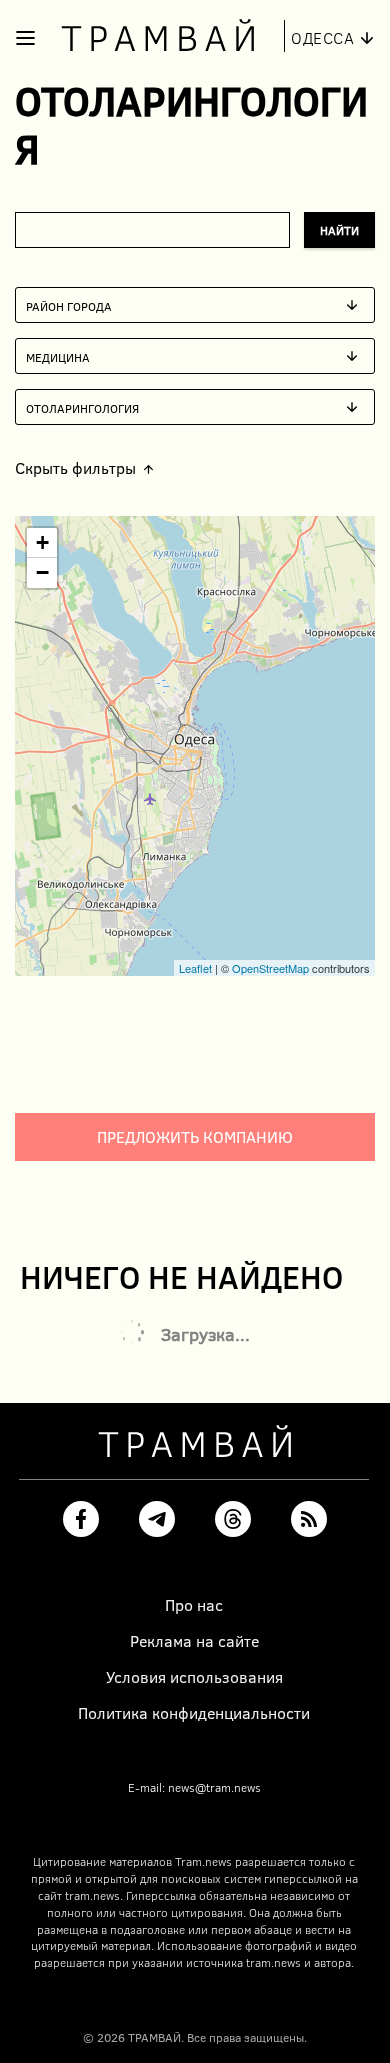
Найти (339, 230)
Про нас (194, 1605)
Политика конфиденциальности (194, 1713)
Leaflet (195, 968)
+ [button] (42, 542)
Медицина (58, 356)
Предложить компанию (195, 1136)
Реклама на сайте (194, 1641)
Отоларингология (82, 407)
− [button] (42, 572)
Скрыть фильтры (75, 468)
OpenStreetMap (270, 968)
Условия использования (194, 1677)
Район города (69, 305)
